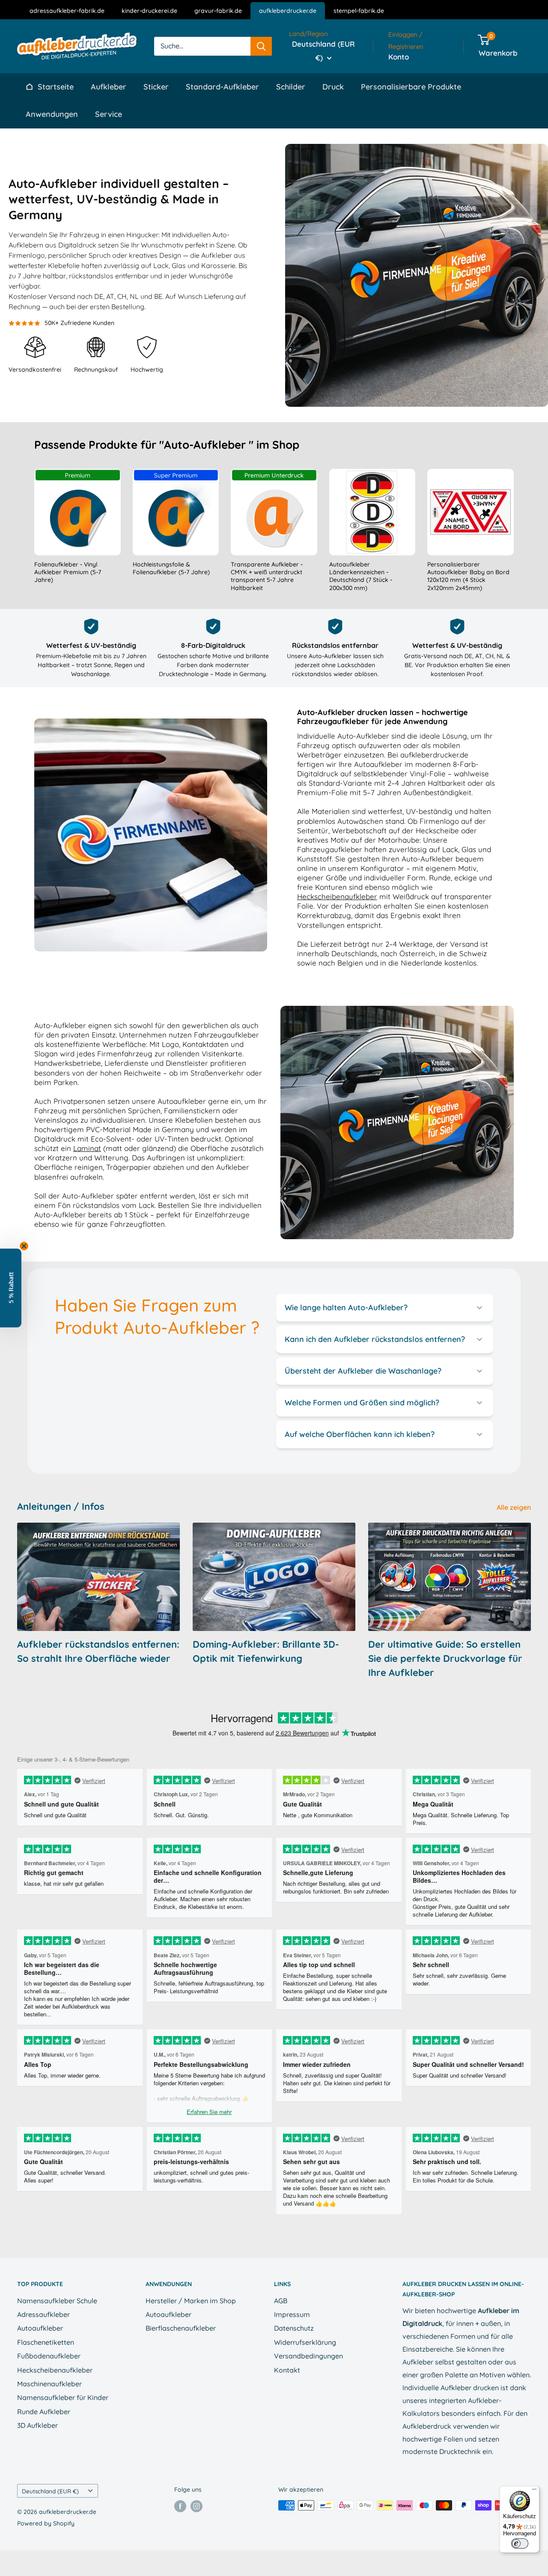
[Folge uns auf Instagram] (197, 2506)
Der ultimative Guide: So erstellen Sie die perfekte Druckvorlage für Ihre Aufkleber (445, 1658)
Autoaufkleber (40, 2328)
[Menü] (534, 2491)
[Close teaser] (24, 1246)
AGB (281, 2301)
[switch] (520, 2543)
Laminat (87, 1148)
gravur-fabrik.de (218, 11)
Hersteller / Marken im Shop (191, 2301)
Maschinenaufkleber (49, 2384)
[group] (77, 531)
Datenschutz (294, 2328)
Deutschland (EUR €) (50, 2491)
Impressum (292, 2314)
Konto (399, 57)
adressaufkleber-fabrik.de (67, 11)
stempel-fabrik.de (359, 11)
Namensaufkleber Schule (57, 2301)
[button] (11, 1288)
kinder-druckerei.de (149, 11)
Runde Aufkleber (44, 2412)
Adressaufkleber (43, 2314)
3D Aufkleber (37, 2425)
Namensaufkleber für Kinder (63, 2397)
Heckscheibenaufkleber (337, 896)
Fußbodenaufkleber (49, 2356)
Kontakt (287, 2370)
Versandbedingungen (308, 2356)
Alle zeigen (515, 1507)
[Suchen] (261, 46)
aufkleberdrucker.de (288, 11)
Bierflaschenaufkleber (181, 2328)
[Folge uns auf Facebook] (180, 2506)
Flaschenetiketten (46, 2342)
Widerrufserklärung (305, 2342)
